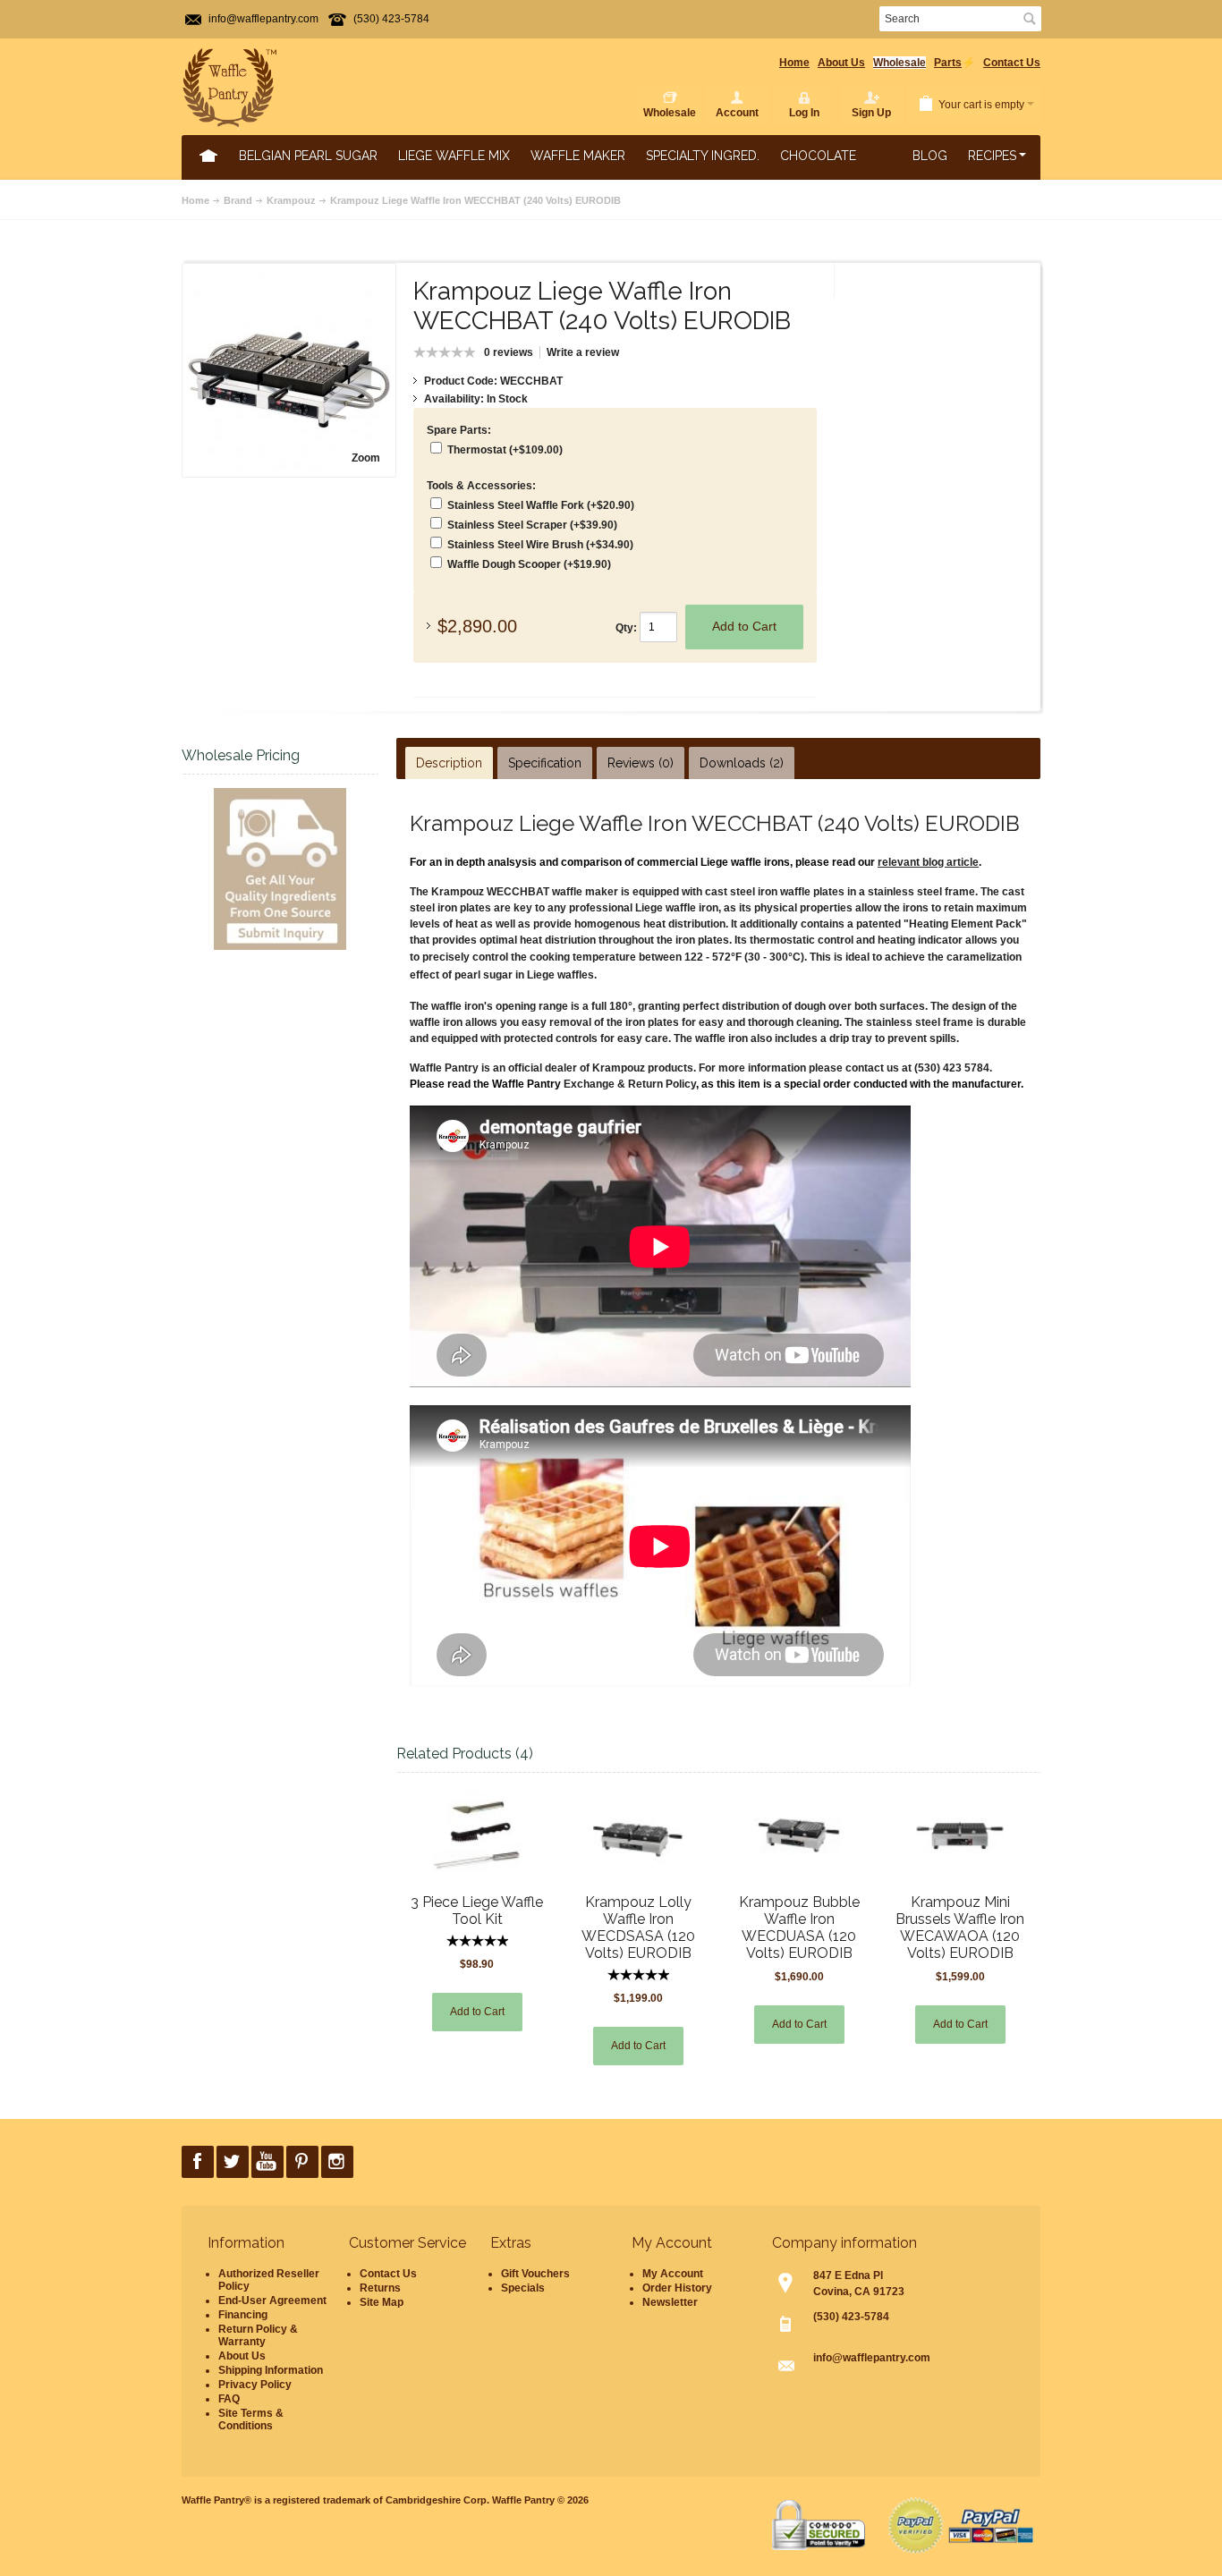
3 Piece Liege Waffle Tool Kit (477, 1911)
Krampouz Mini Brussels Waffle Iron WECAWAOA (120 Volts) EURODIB (960, 1928)
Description (449, 763)
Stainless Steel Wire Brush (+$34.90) (540, 545)
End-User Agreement (272, 2301)
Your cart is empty (981, 105)
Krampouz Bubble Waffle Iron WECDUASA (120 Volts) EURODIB (799, 1928)
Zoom (366, 458)
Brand (238, 200)
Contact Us (1012, 63)
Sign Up (871, 113)
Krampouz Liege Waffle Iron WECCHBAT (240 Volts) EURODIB (475, 200)
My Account (673, 2274)
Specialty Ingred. (703, 156)
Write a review (583, 352)
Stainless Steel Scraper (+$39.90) (532, 525)
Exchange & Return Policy (630, 1084)
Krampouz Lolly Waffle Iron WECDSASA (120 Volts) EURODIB (638, 1928)
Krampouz (291, 200)
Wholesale (900, 63)
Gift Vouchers (535, 2274)
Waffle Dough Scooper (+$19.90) (529, 564)
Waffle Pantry (523, 2500)
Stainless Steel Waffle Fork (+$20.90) (541, 505)
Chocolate (818, 156)
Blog (930, 156)
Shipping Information (271, 2370)
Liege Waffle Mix (454, 156)
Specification (545, 763)
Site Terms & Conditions (251, 2419)
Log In (804, 113)
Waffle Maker (578, 156)
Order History (677, 2288)
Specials (523, 2288)
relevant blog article (928, 862)
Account (737, 113)
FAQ (229, 2399)
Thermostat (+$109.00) (505, 450)
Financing (243, 2315)
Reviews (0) (641, 763)
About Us (841, 63)
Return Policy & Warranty (258, 2335)
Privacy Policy (255, 2385)
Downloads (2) (742, 763)
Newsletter (670, 2302)
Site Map (382, 2302)
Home (794, 63)
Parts (948, 63)
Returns (380, 2288)
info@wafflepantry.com (263, 19)
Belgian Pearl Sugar (308, 156)
